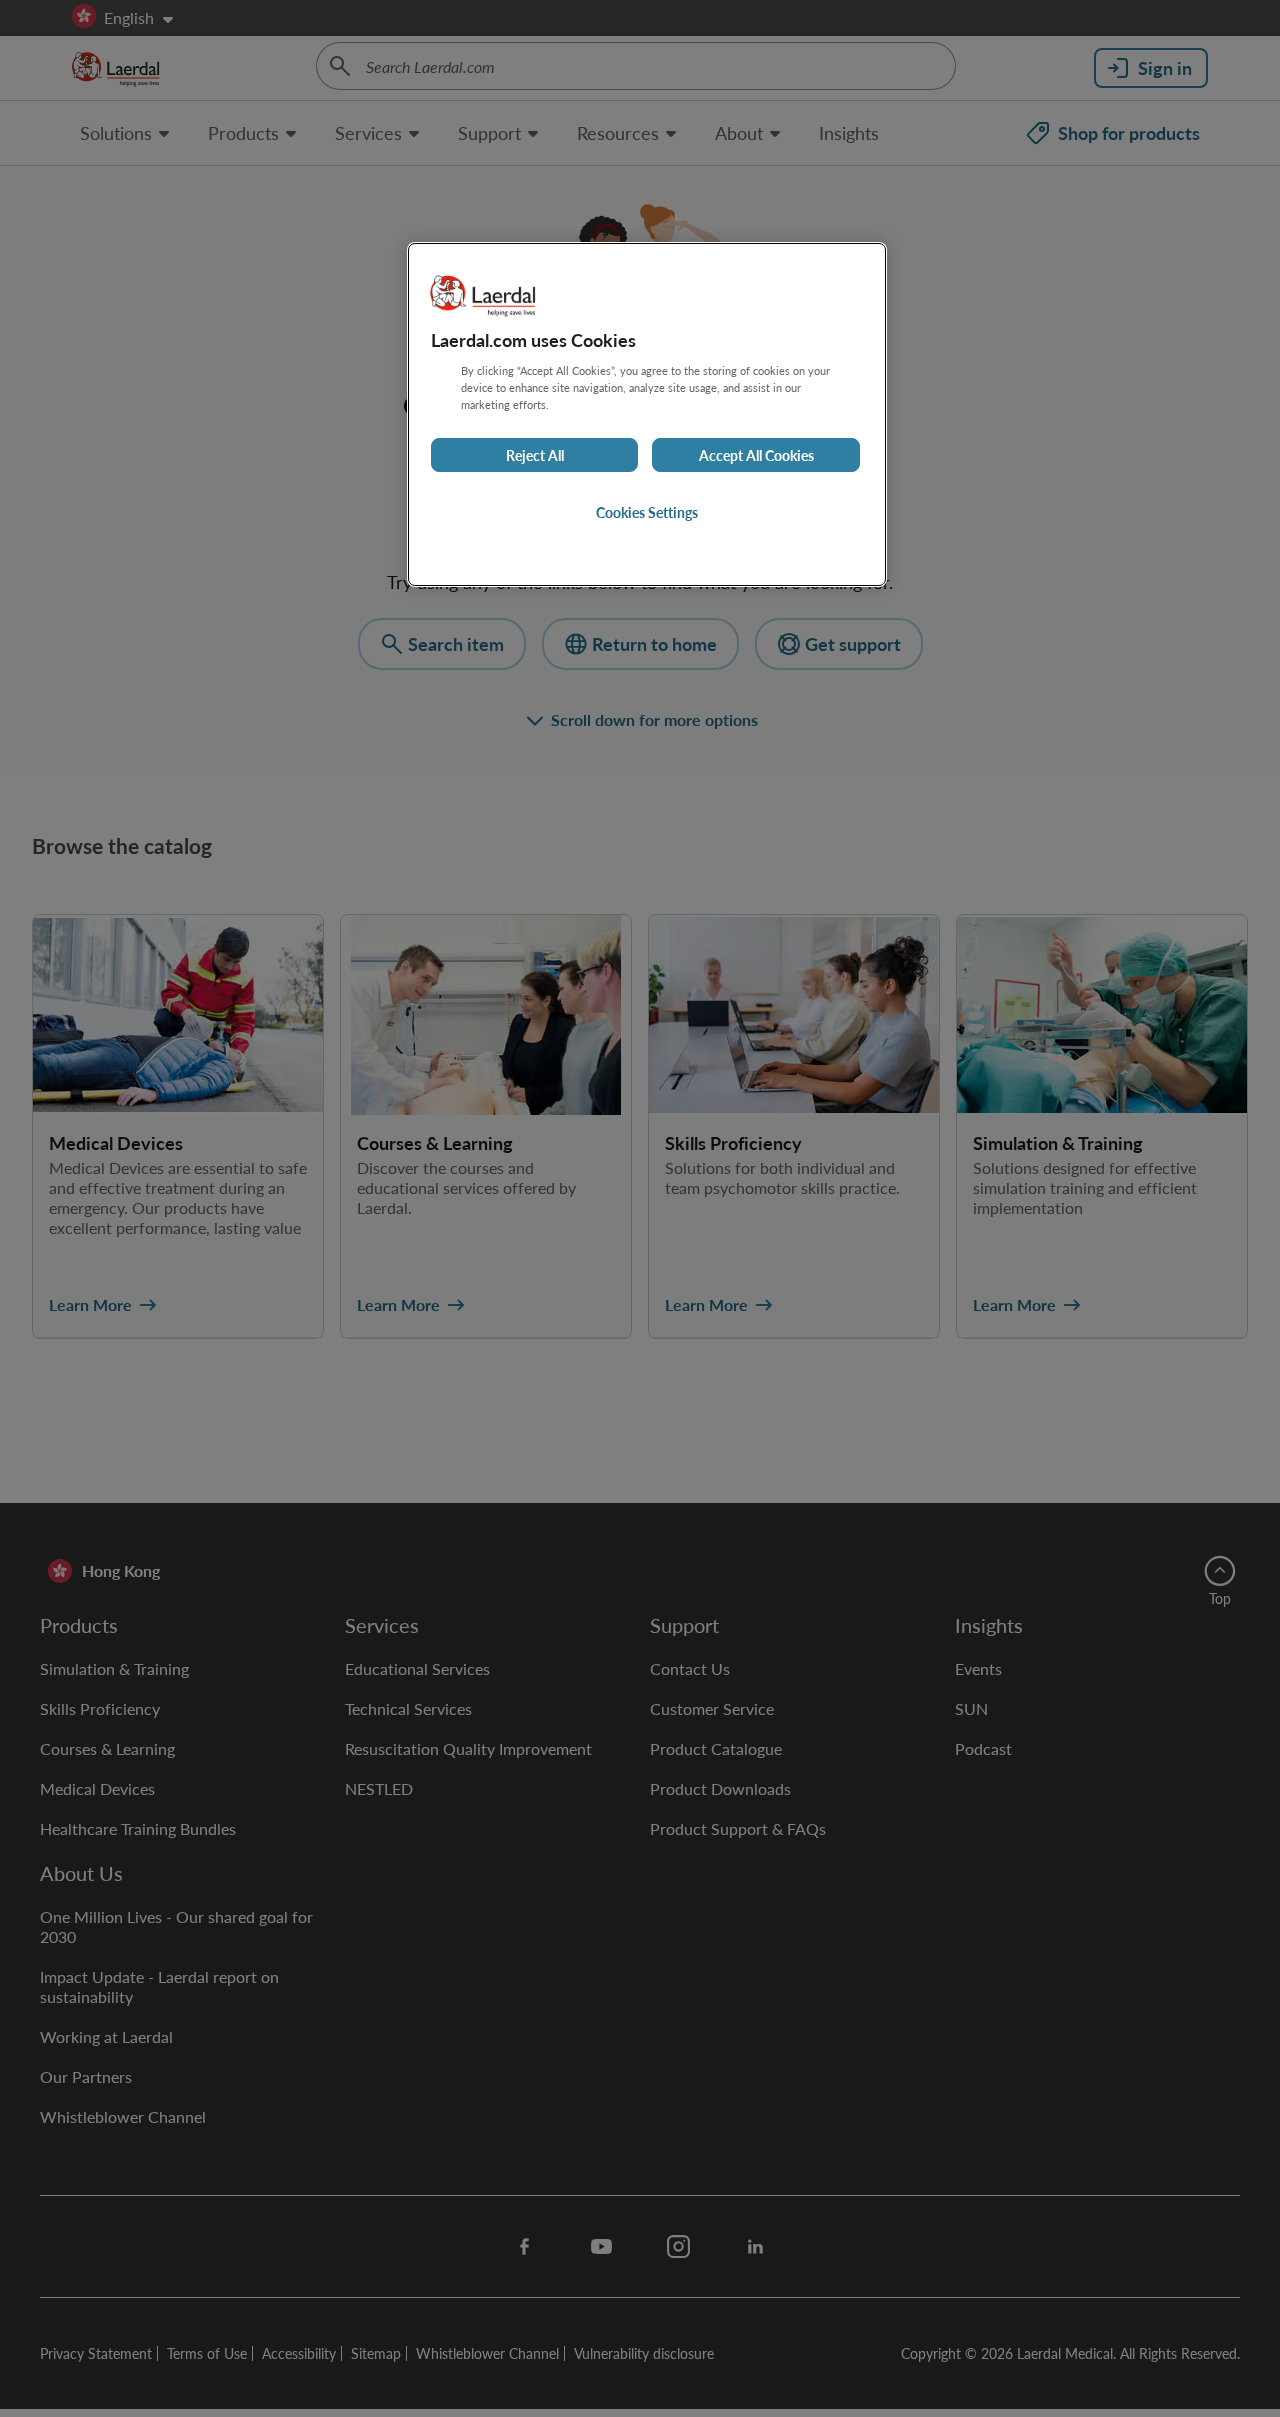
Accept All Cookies (756, 455)
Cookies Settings (647, 512)
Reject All (535, 455)
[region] (647, 414)
